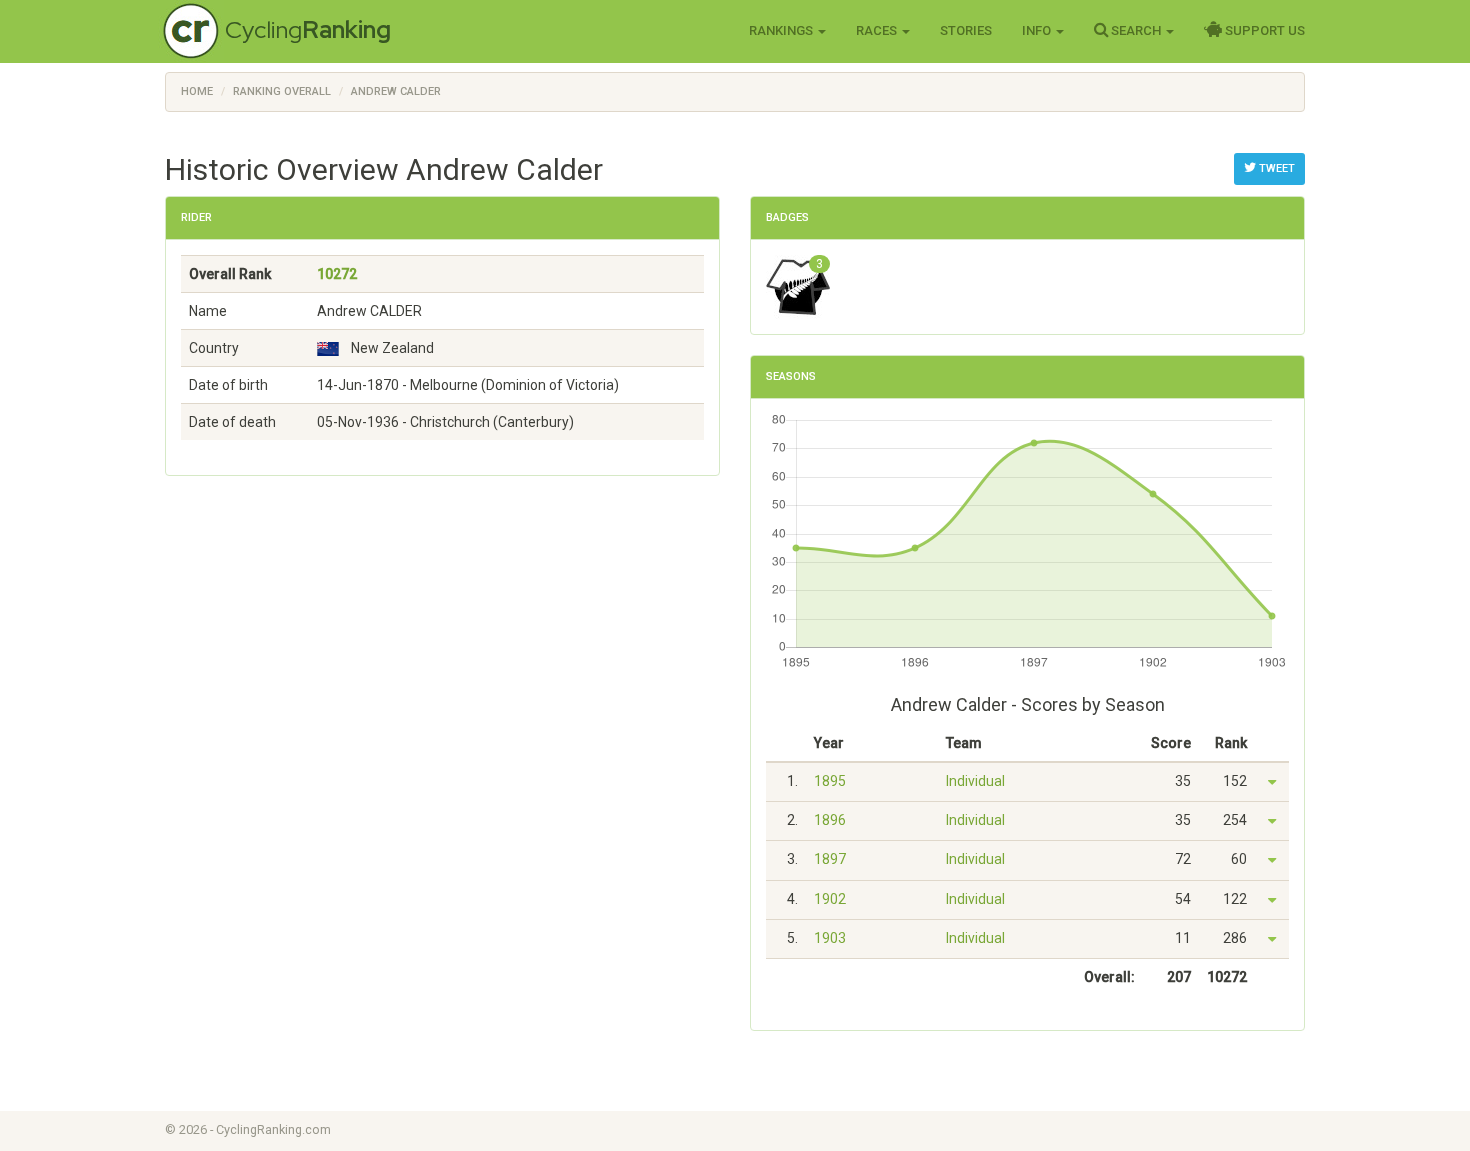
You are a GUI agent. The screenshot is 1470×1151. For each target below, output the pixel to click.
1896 (830, 820)
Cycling (308, 29)
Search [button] (1136, 30)
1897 (830, 859)
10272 (337, 274)
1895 (830, 781)
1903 (830, 938)
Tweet (1275, 168)
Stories (966, 30)
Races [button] (878, 30)
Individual (975, 781)
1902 (830, 899)
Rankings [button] (782, 30)
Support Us (1263, 30)
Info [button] (1038, 30)
